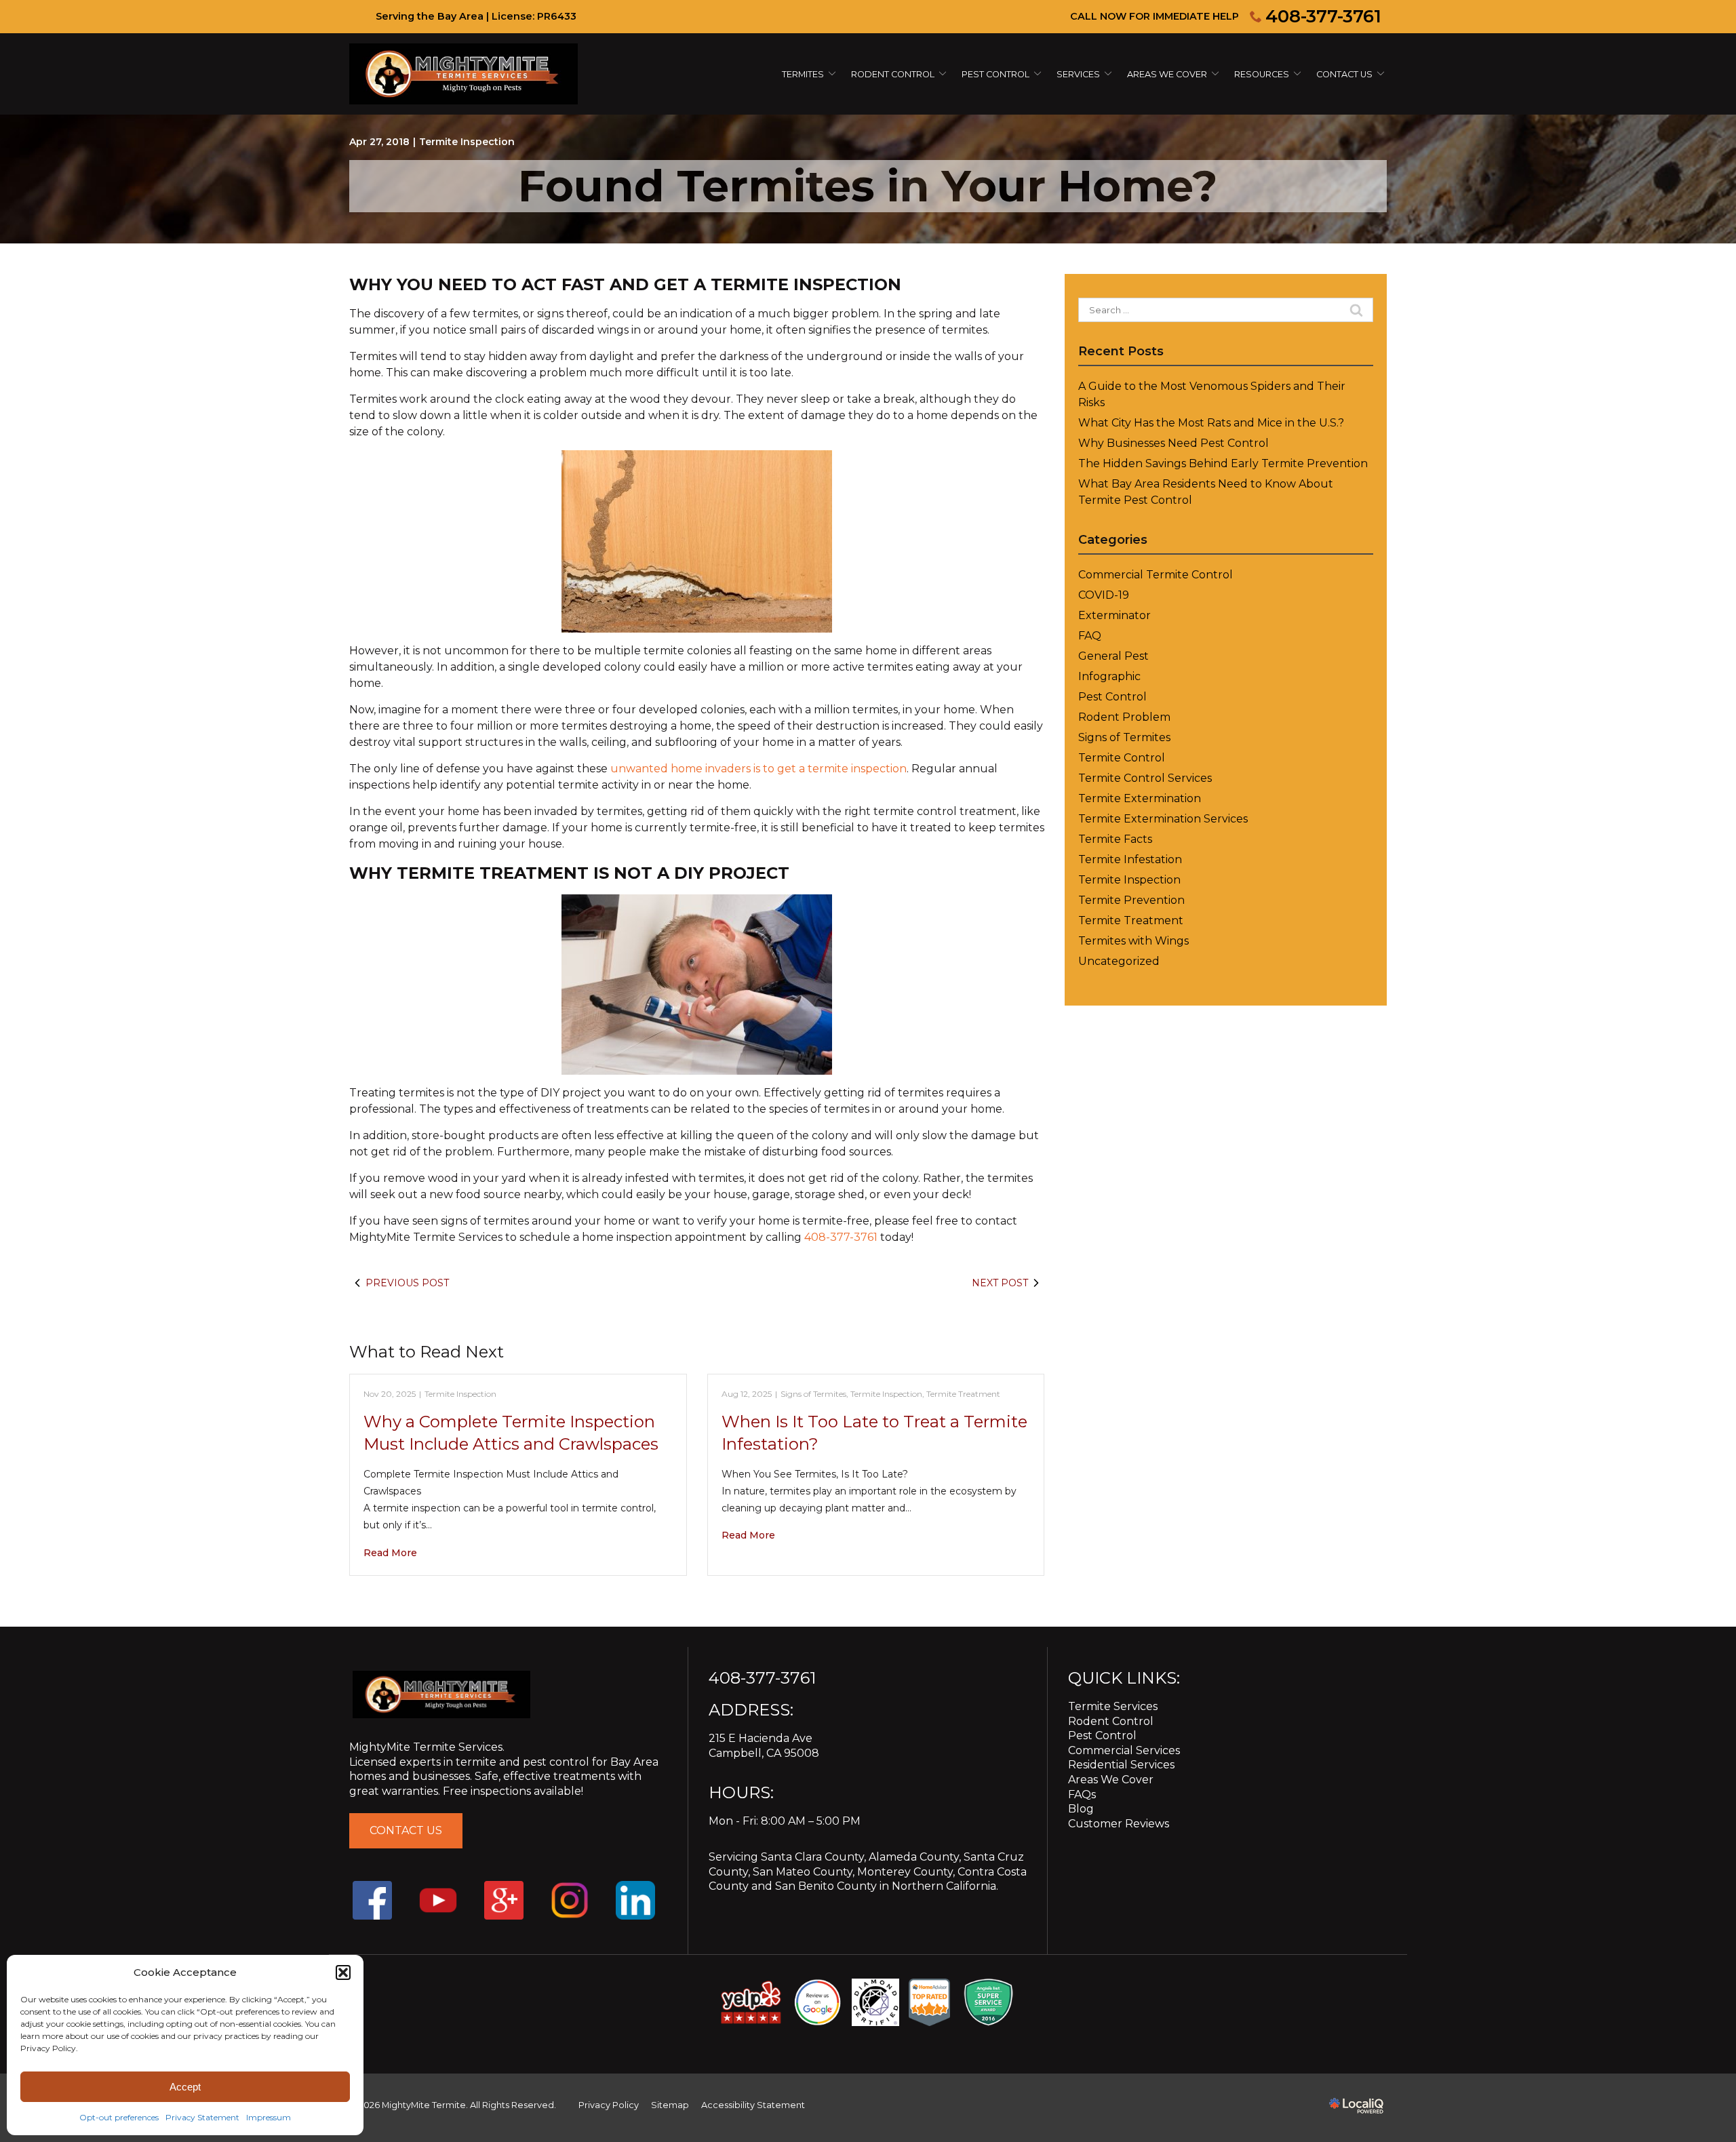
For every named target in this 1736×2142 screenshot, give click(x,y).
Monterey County (905, 1872)
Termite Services (1113, 1706)
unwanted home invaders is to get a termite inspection (758, 769)
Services (1078, 74)
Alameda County (914, 1857)
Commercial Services (1124, 1750)
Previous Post (407, 1283)
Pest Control (995, 74)
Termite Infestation (1130, 859)
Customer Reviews (1119, 1824)
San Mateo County (803, 1872)
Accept (185, 2087)
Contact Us (1344, 74)
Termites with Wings (1133, 941)
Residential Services (1121, 1765)
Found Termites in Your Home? (868, 186)
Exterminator (1114, 615)
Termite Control (1122, 758)
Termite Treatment (963, 1394)
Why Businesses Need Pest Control (1173, 443)
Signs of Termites (813, 1394)
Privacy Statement (202, 2117)
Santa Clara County (812, 1857)
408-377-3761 (1323, 16)
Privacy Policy (609, 2105)
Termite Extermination (1140, 798)
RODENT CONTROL (893, 74)
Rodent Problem (1124, 717)
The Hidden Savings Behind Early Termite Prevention (1223, 463)
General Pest (1113, 656)
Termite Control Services (1145, 778)
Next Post (1000, 1283)
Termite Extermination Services (1163, 819)
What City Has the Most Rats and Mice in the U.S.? (1211, 423)
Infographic (1109, 676)
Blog (1081, 1809)
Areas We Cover (1167, 74)
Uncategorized (1119, 961)
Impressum (269, 2117)
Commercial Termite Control (1156, 575)
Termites (803, 74)
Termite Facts (1115, 839)
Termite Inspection (467, 142)
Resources (1262, 74)
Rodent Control (1111, 1721)
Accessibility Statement (753, 2105)
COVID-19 (1104, 595)
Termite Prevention (1131, 900)
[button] (343, 1972)
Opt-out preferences (119, 2117)
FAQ (1090, 636)
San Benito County (826, 1886)
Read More (390, 1553)
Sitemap (670, 2105)
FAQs (1082, 1794)
